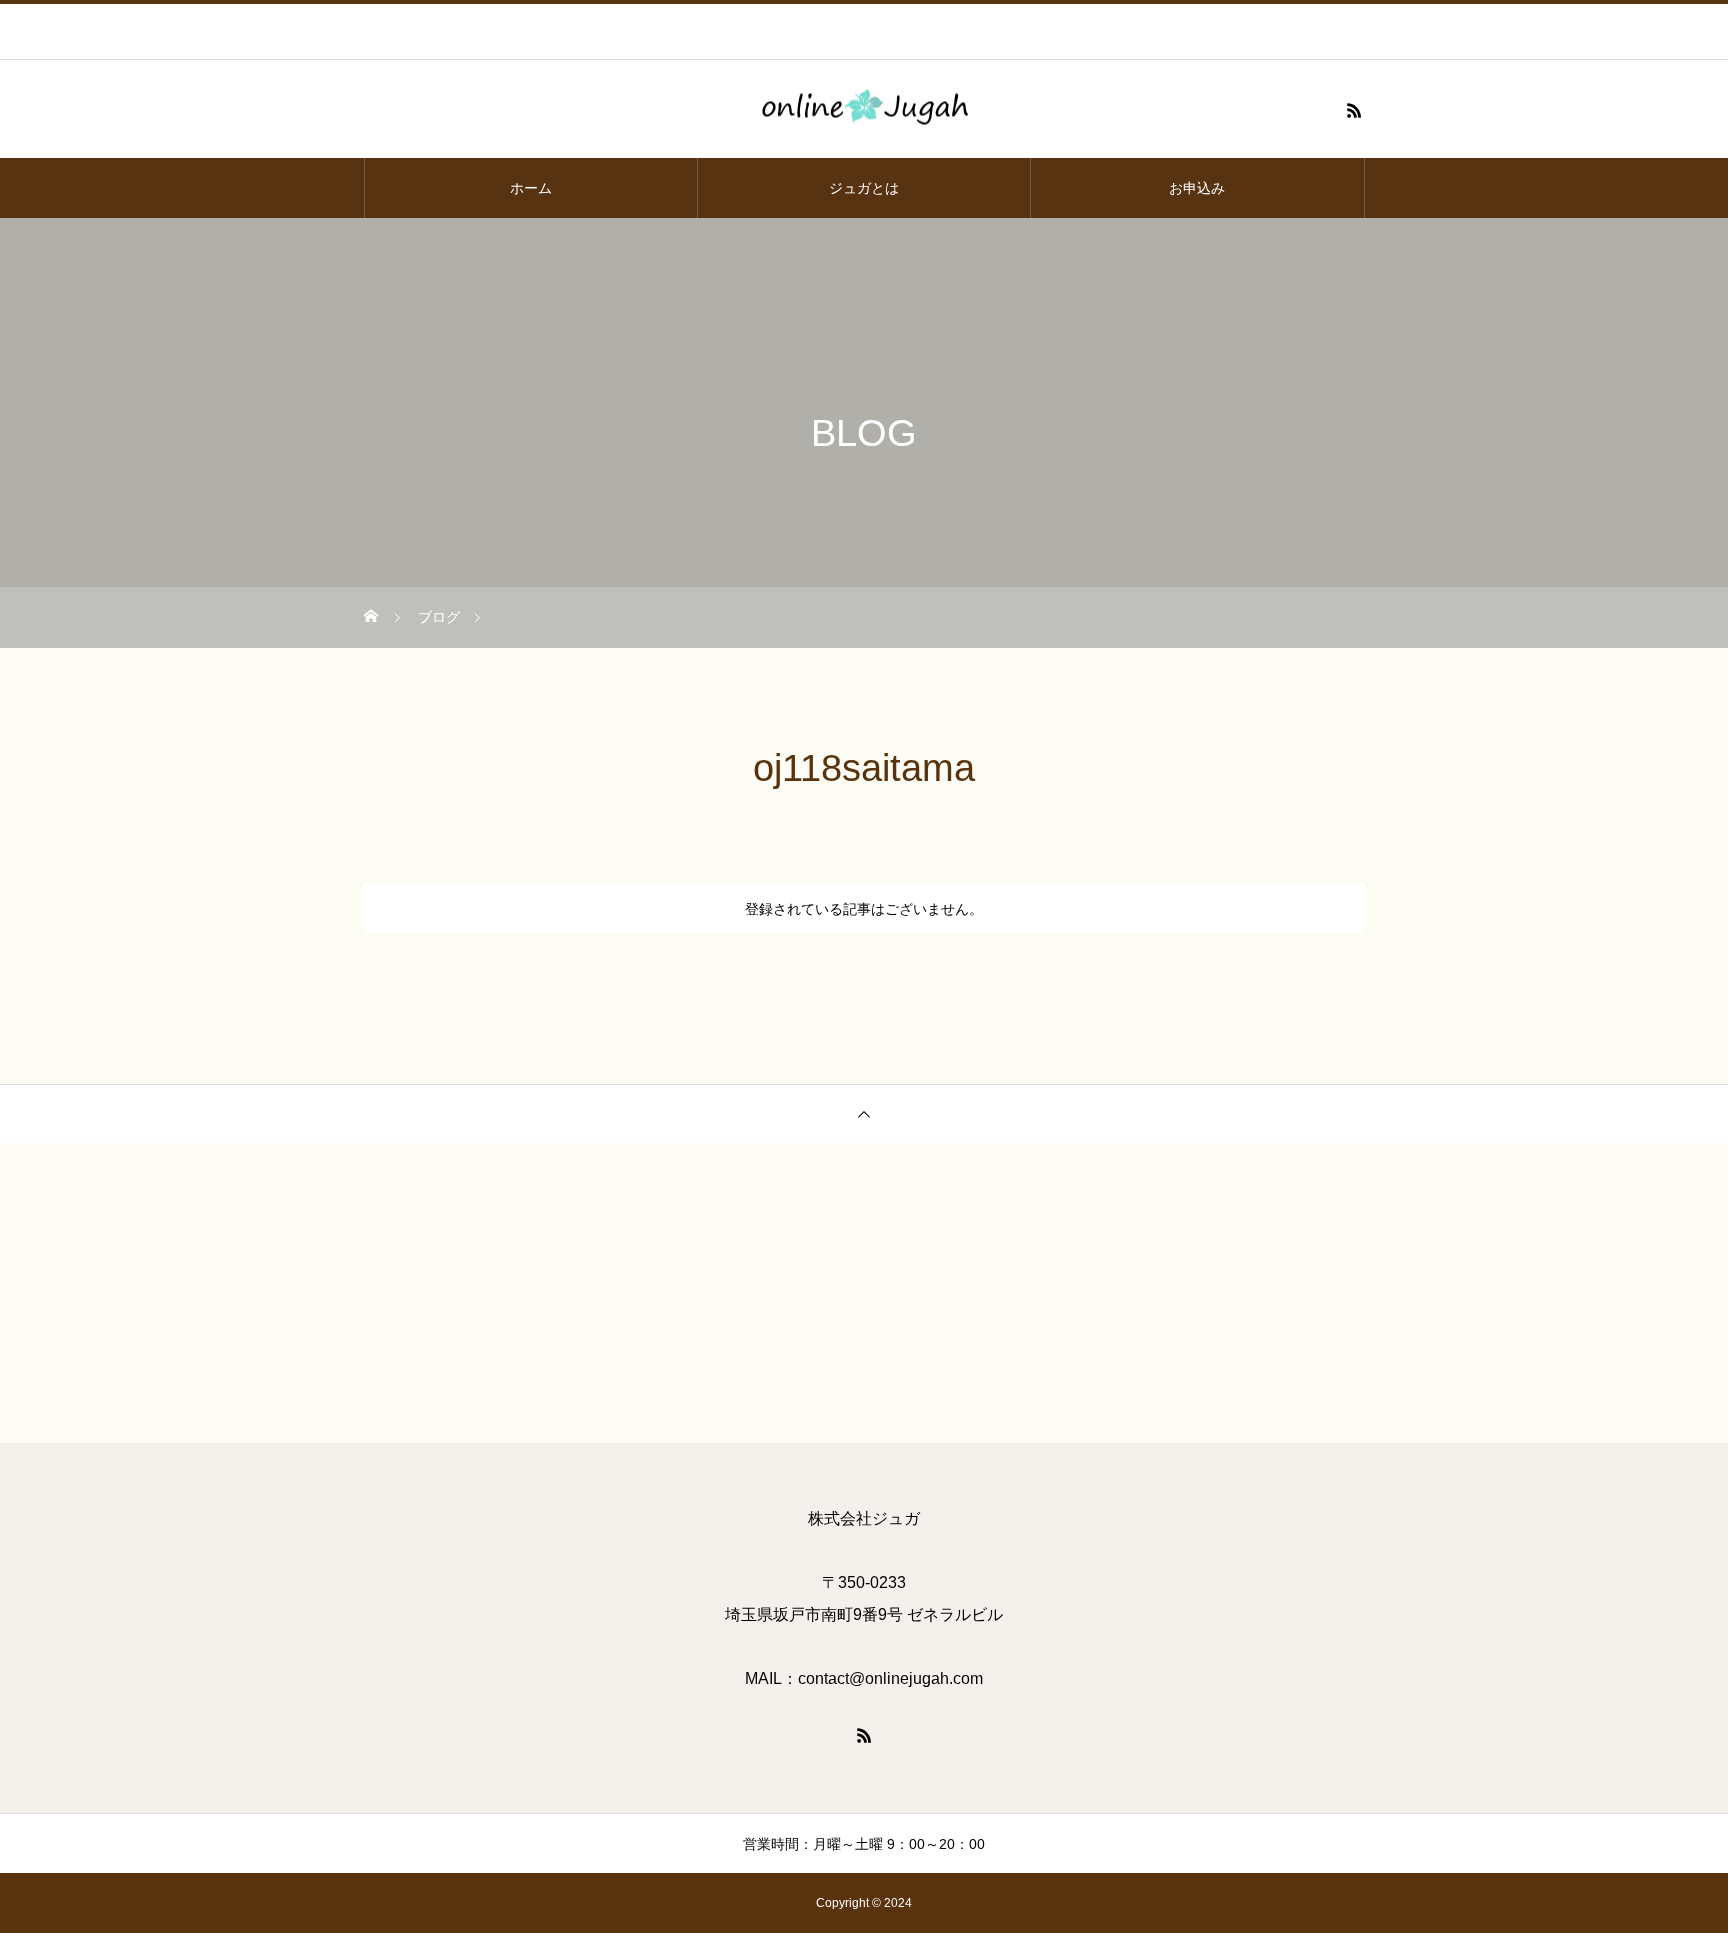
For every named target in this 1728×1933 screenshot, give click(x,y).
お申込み (1197, 188)
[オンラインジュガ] (864, 110)
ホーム (531, 188)
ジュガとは (864, 188)
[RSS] (1354, 110)
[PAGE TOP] (864, 1113)
